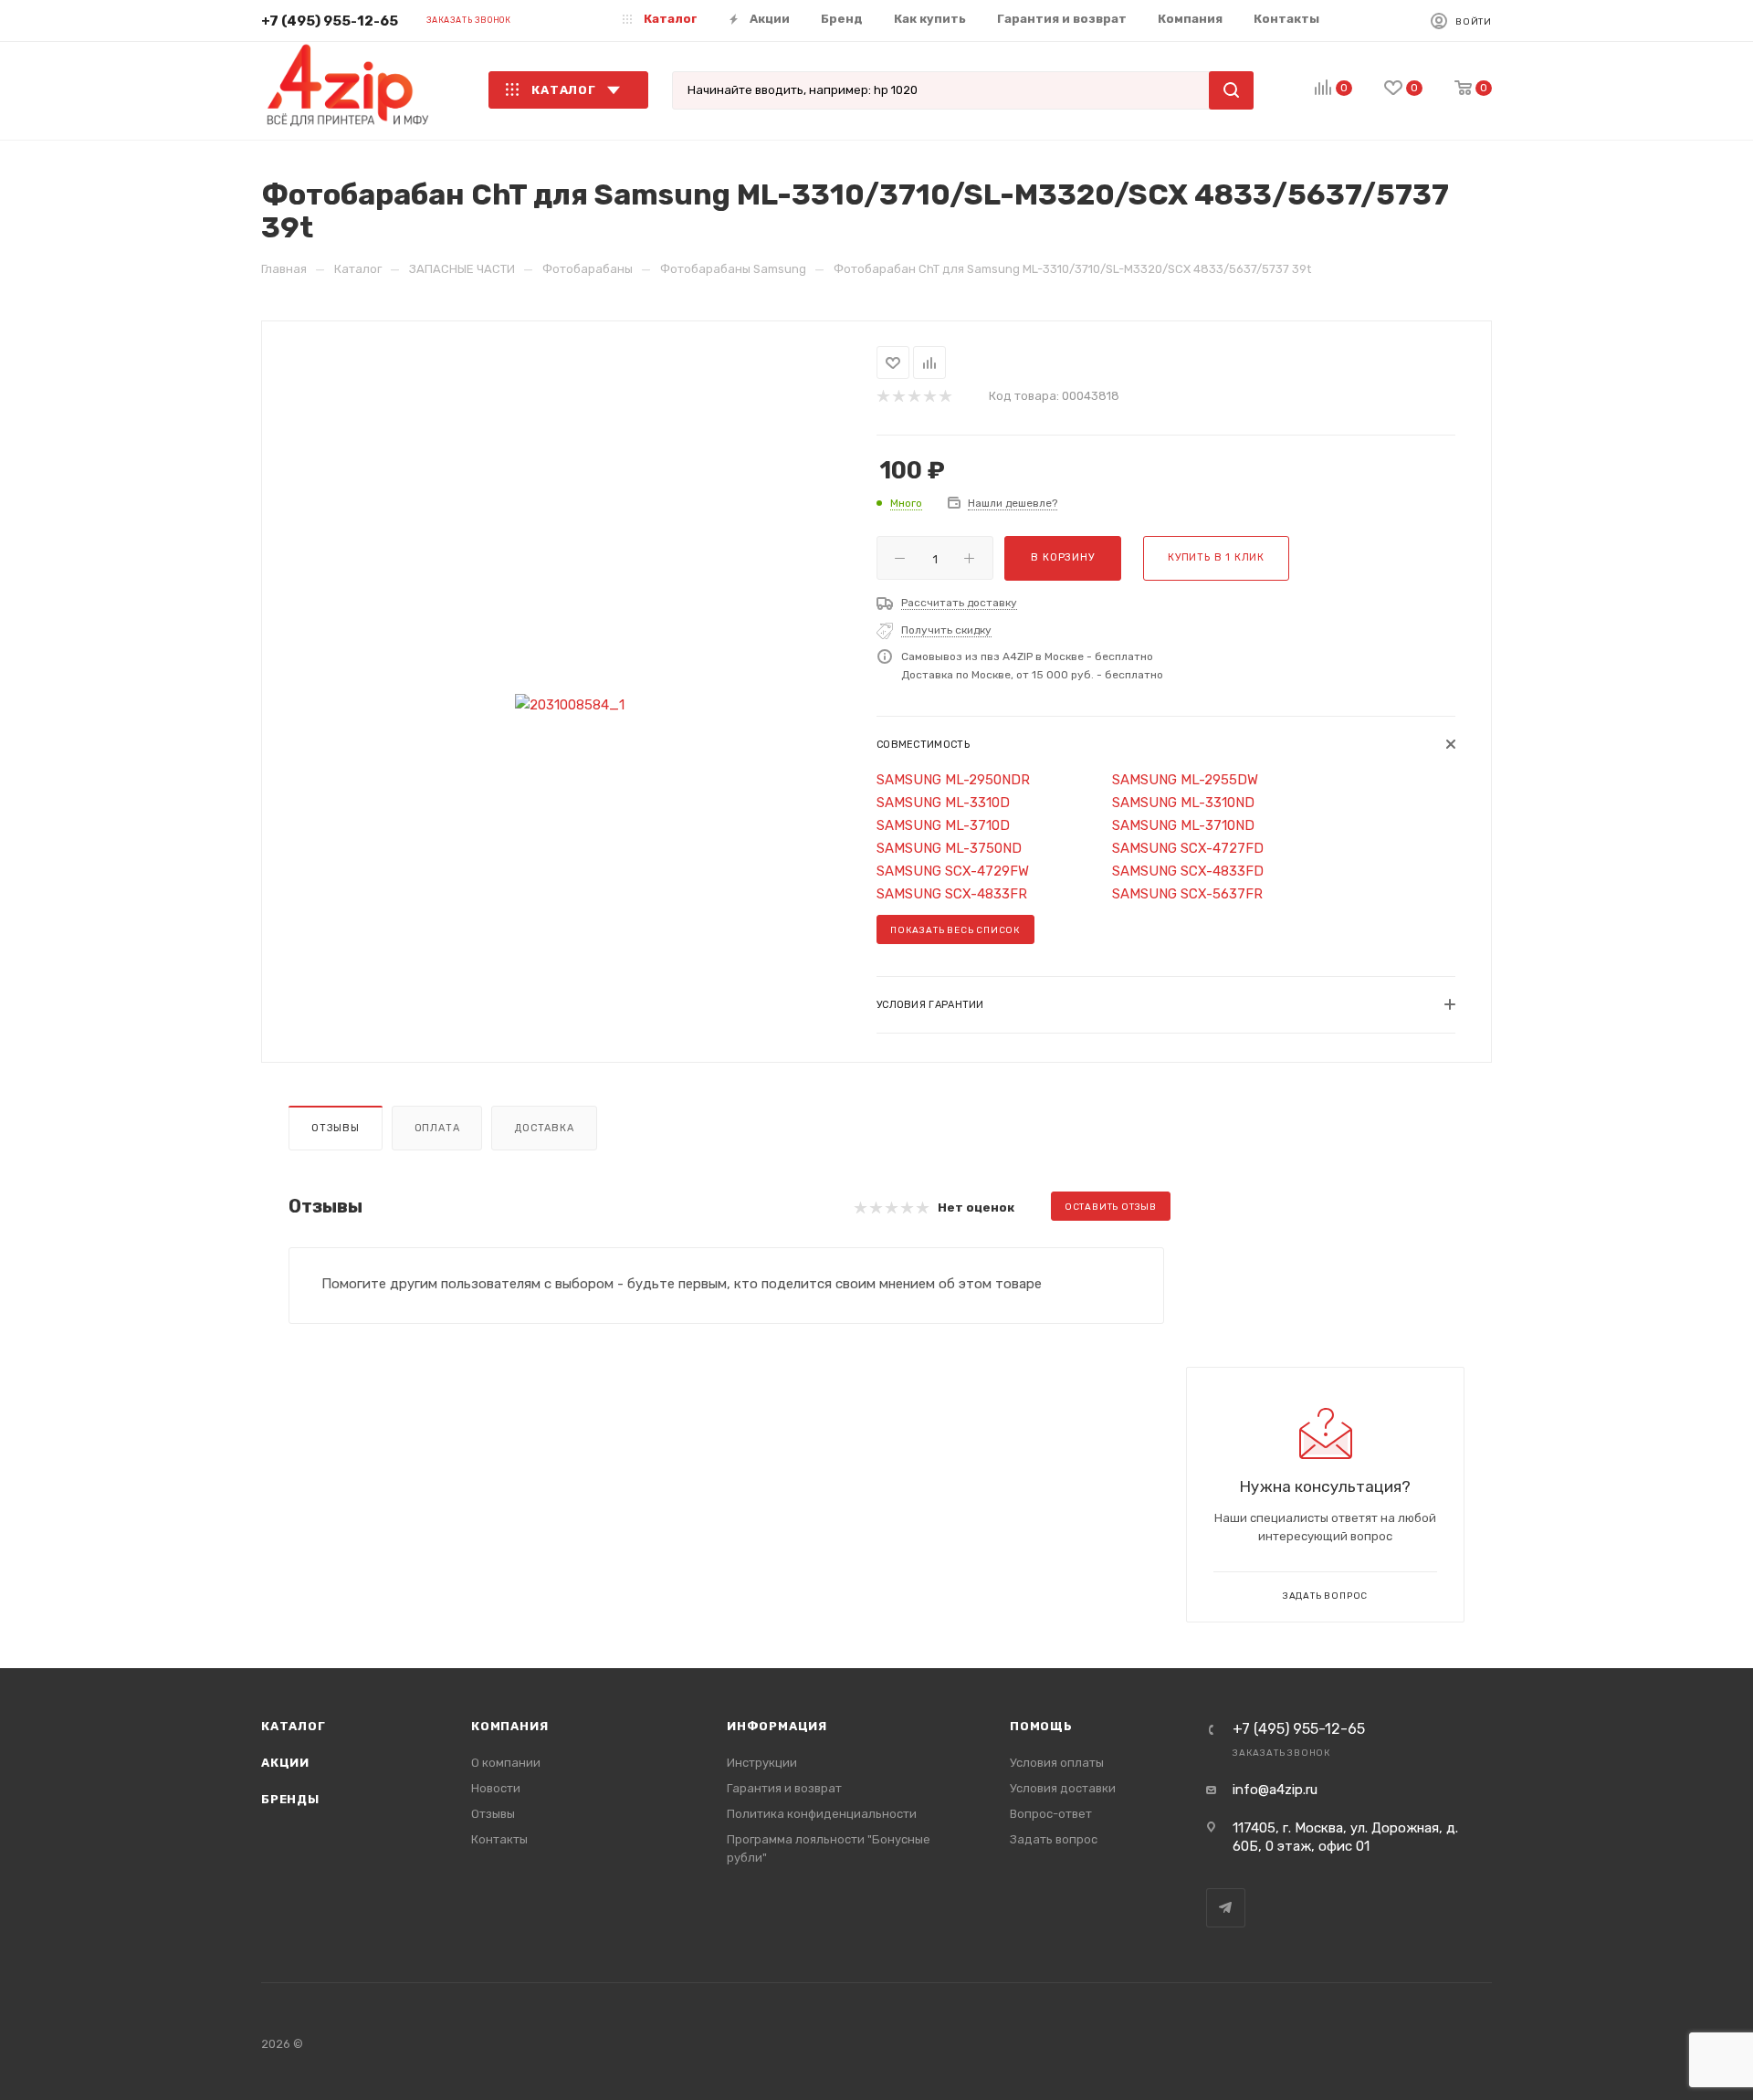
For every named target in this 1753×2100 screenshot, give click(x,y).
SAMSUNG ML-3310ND (1183, 803)
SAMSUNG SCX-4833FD (1188, 871)
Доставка (544, 1128)
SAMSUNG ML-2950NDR (953, 780)
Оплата (437, 1128)
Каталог (294, 1726)
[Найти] (1231, 90)
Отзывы (336, 1128)
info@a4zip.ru (1275, 1790)
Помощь (1041, 1726)
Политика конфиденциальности (822, 1814)
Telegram (1226, 1908)
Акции (285, 1763)
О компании (506, 1763)
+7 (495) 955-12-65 (330, 21)
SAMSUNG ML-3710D (943, 825)
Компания (509, 1726)
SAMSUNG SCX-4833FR (952, 894)
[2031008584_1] (569, 705)
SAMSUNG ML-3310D (943, 803)
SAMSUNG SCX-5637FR (1187, 894)
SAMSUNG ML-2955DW (1185, 780)
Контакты (499, 1839)
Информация (777, 1726)
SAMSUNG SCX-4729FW (953, 871)
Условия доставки (1063, 1788)
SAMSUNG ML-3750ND (949, 848)
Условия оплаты (1057, 1763)
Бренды (290, 1799)
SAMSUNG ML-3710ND (1183, 825)
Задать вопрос (1054, 1839)
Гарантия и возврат (784, 1788)
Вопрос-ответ (1051, 1814)
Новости (496, 1788)
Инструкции (762, 1763)
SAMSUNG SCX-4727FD (1188, 848)
